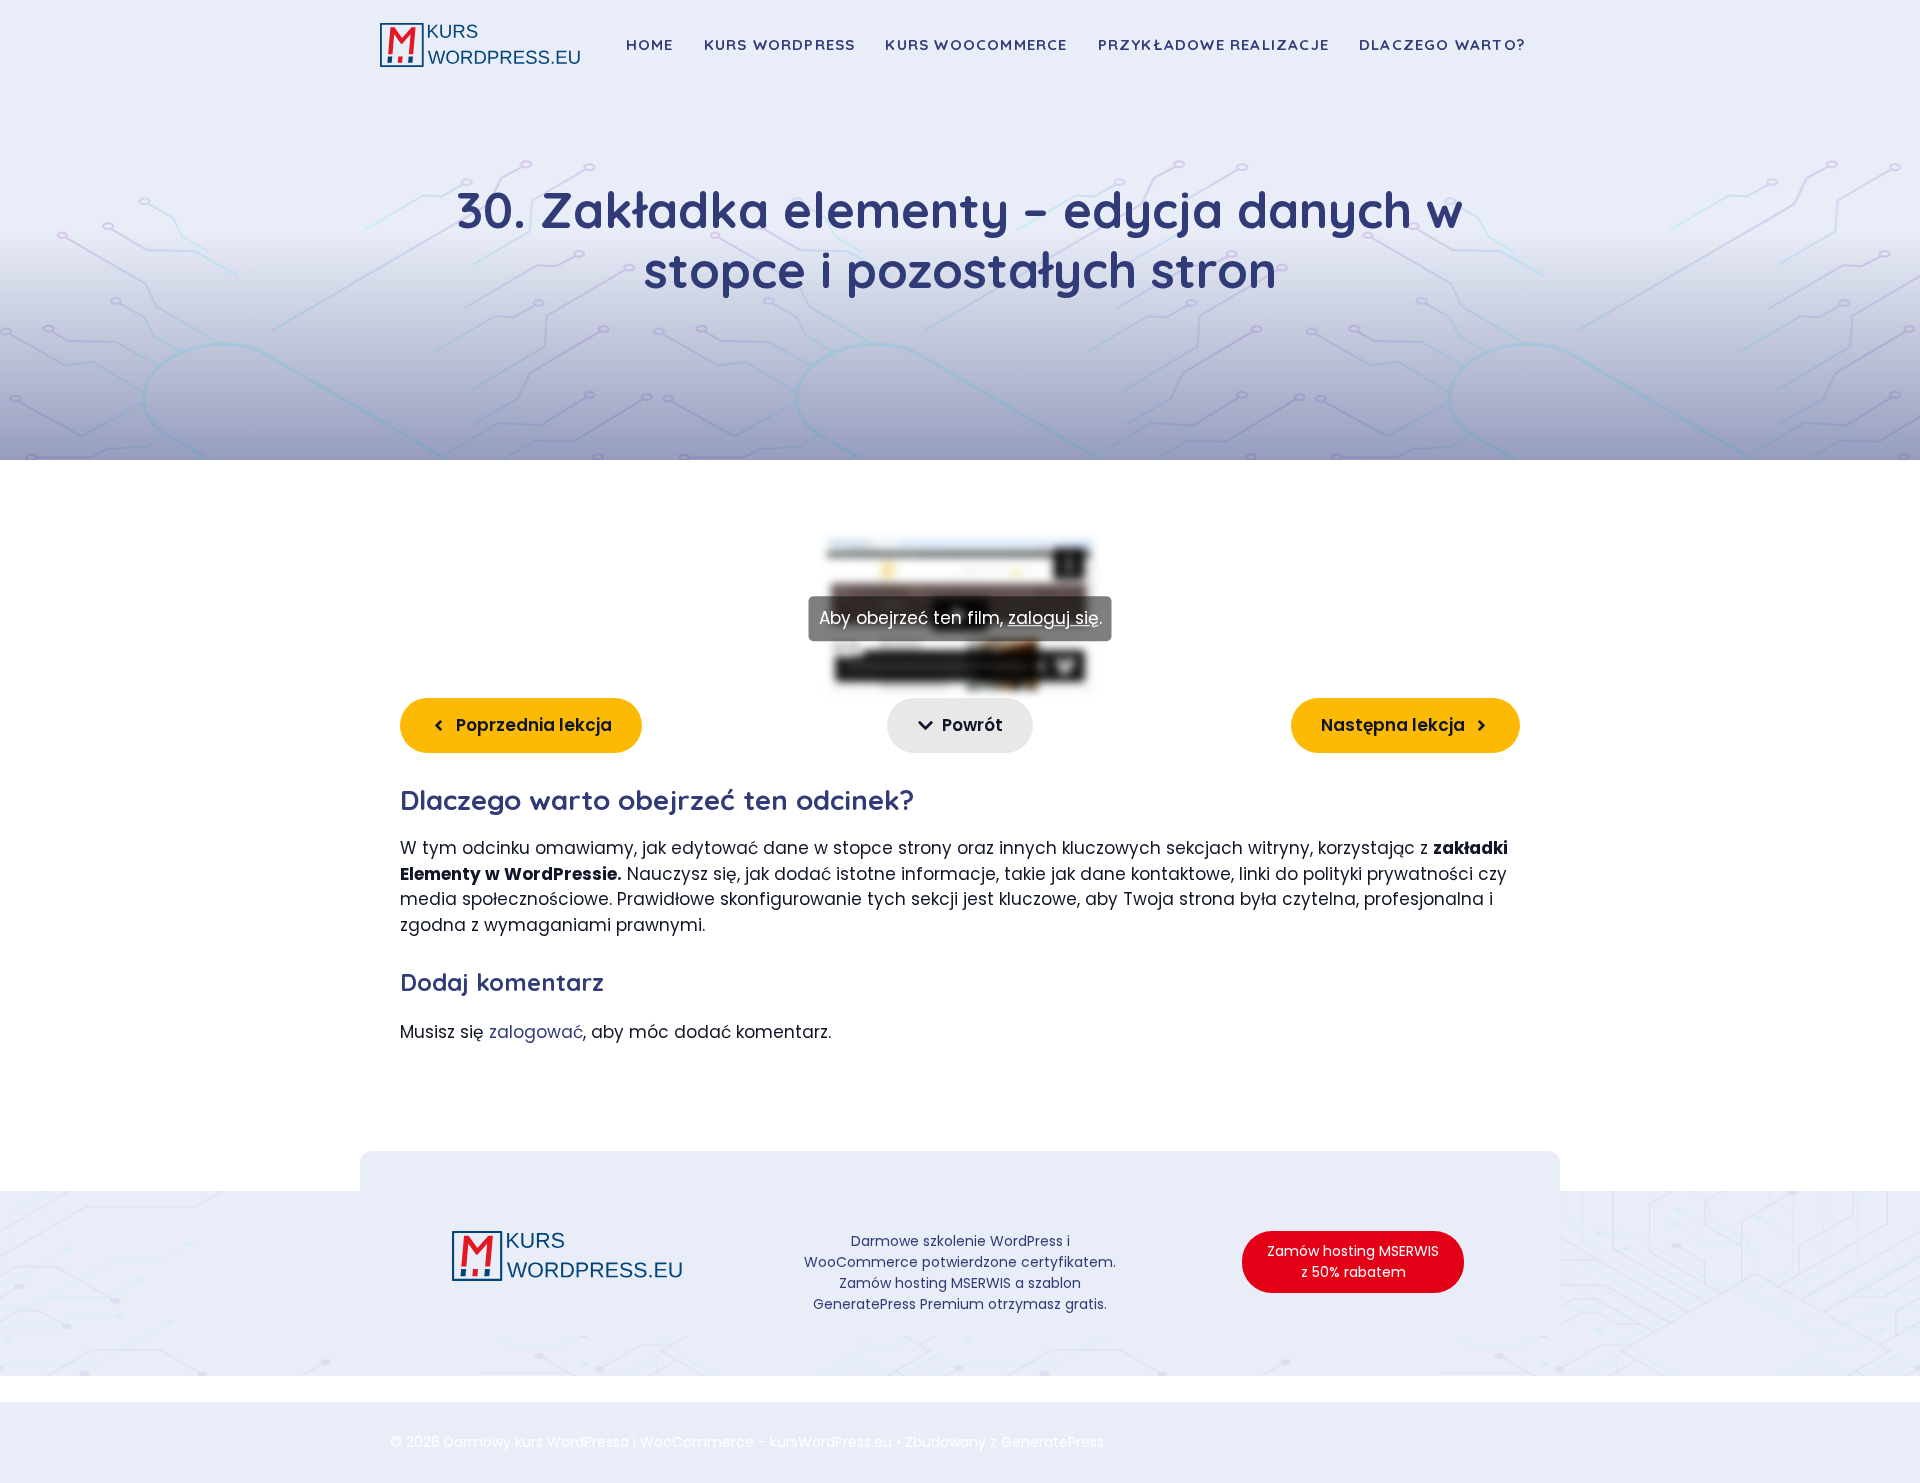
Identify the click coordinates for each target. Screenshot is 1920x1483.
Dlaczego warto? (1442, 44)
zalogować (536, 1032)
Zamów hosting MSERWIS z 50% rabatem (1353, 1261)
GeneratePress (1052, 1442)
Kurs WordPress (780, 44)
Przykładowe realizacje (1213, 44)
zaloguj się (1053, 618)
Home (650, 44)
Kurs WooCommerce (976, 44)
